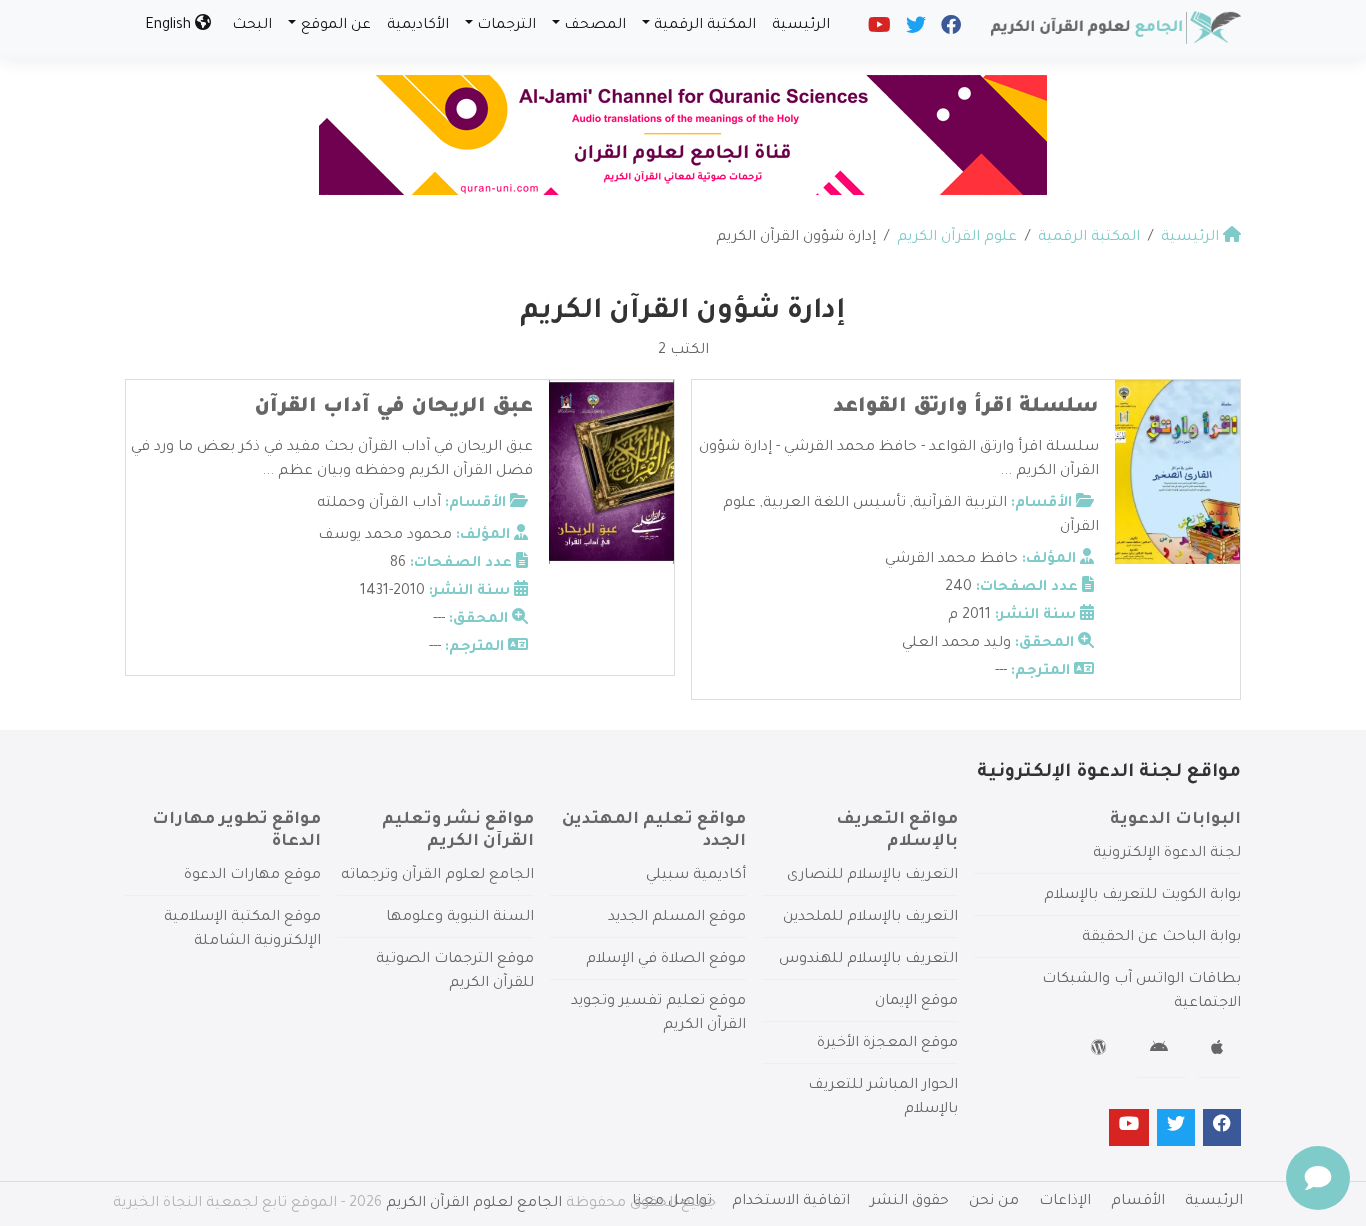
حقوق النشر (909, 1202)
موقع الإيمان (916, 1002)
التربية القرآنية (960, 504)
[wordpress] (1101, 1051)
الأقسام (1138, 1202)
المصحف (595, 26)
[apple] (1219, 1051)
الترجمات (506, 26)
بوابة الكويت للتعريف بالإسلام (1142, 896)
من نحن (994, 1202)
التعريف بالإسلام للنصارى (872, 876)
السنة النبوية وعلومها (460, 918)
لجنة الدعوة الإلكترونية (1167, 854)
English (170, 26)
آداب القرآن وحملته (379, 504)
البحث (252, 26)
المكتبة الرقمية (705, 26)
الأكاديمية (418, 26)
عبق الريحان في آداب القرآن (393, 408)
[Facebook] (949, 30)
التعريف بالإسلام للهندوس (868, 960)
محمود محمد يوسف (385, 536)
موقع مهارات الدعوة (252, 876)
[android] (1161, 1051)
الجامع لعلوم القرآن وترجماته (437, 876)
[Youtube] (878, 30)
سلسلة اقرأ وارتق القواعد (966, 408)
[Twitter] (914, 30)
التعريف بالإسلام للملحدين (870, 918)
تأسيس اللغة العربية (834, 504)
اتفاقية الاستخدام (791, 1202)
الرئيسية (801, 26)
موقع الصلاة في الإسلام (666, 960)
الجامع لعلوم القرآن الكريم (474, 1204)
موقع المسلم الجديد (677, 918)
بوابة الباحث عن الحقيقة (1161, 938)
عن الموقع (336, 26)
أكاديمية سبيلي (696, 876)
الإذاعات (1065, 1202)
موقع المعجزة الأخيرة (887, 1044)
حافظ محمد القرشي (951, 560)
